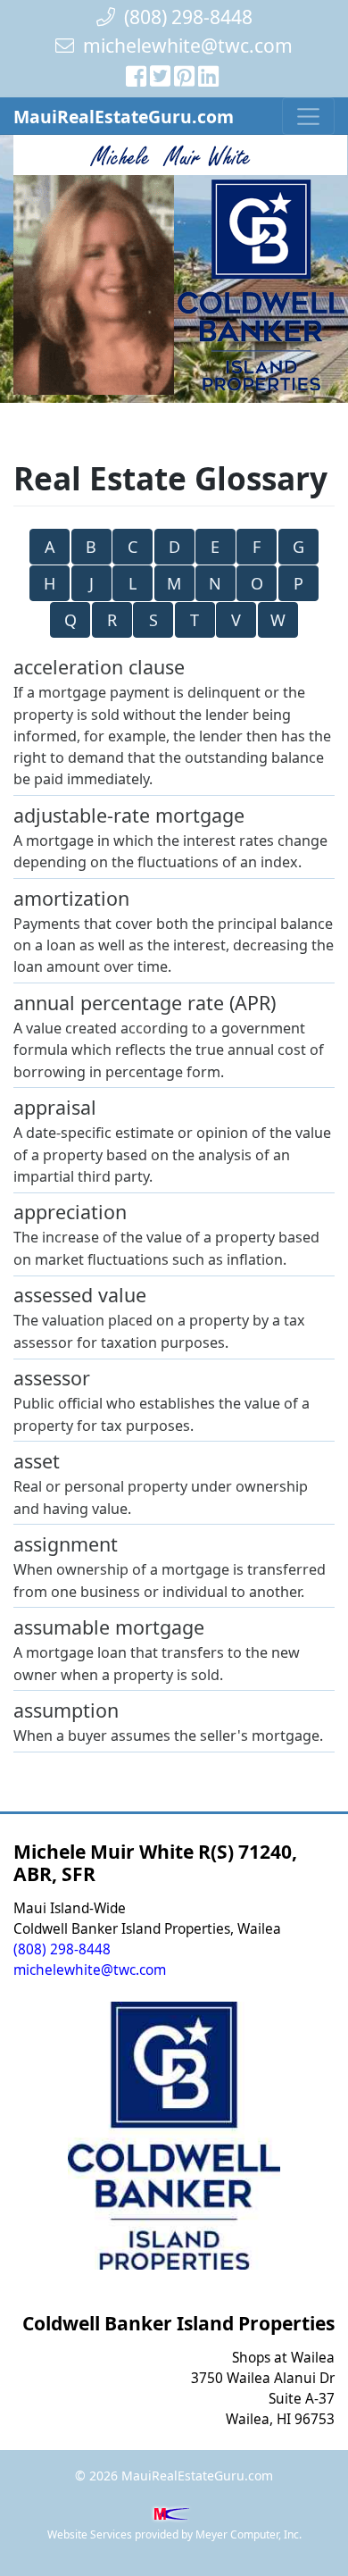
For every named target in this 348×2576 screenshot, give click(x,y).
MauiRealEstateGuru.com (124, 117)
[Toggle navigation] (308, 116)
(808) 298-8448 (184, 17)
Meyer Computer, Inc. (249, 2534)
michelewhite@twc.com (188, 45)
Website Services (90, 2534)
